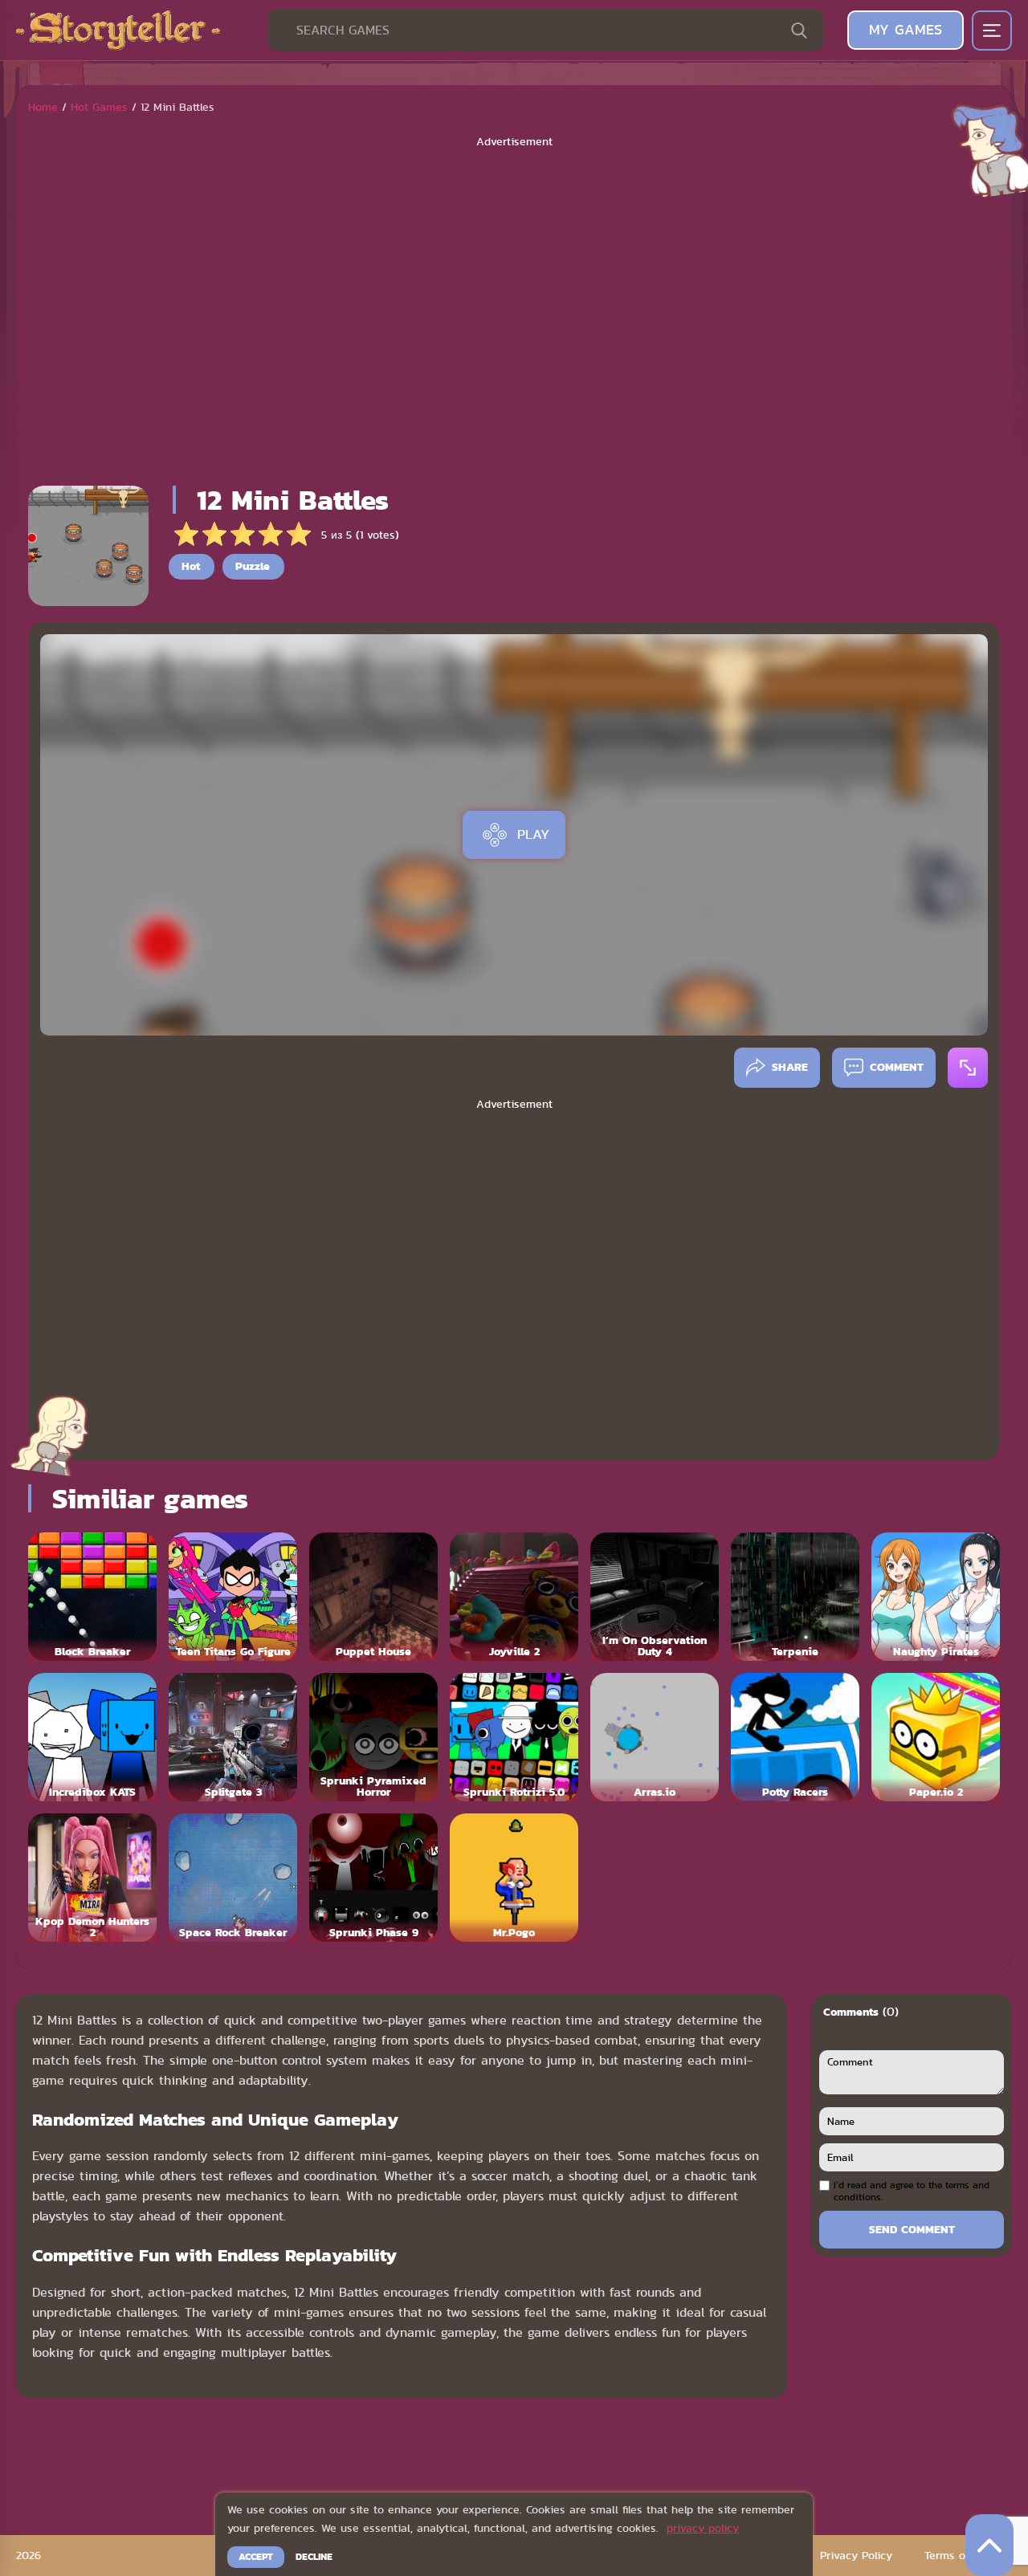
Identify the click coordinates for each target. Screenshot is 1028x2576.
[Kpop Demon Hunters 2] (92, 1878)
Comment (897, 1067)
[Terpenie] (795, 1597)
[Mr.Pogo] (514, 1878)
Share (790, 1067)
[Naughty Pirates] (936, 1597)
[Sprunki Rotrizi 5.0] (514, 1737)
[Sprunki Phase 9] (373, 1878)
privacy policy (703, 2528)
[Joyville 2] (514, 1597)
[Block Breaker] (92, 1597)
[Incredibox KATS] (92, 1737)
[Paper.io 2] (936, 1737)
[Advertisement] (514, 311)
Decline (314, 2557)
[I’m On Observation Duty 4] (655, 1597)
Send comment (912, 2229)
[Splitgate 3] (233, 1737)
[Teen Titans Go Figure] (233, 1597)
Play (533, 834)
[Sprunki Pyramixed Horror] (373, 1737)
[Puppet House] (373, 1597)
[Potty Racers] (795, 1737)
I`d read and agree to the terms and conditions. (912, 2191)
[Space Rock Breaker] (233, 1878)
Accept (256, 2557)
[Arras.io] (655, 1737)
